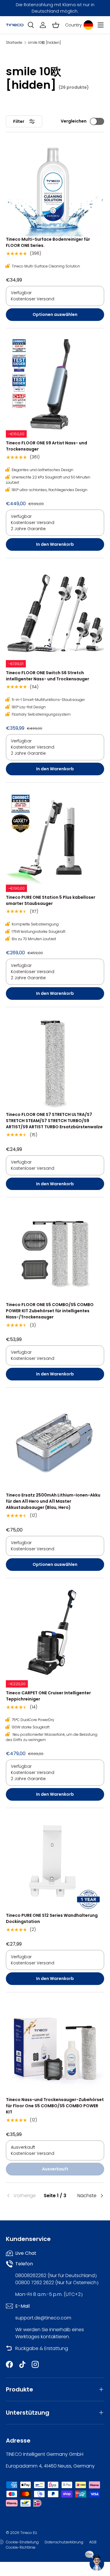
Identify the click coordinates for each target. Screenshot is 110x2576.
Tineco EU (29, 2533)
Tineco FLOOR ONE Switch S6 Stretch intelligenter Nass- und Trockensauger (48, 676)
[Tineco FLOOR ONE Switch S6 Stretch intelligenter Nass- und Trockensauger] (55, 613)
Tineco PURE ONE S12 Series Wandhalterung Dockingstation (52, 1918)
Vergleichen (74, 121)
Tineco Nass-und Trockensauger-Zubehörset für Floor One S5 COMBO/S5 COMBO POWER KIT (55, 2106)
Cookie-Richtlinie (21, 2547)
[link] (22, 2196)
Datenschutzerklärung (64, 2542)
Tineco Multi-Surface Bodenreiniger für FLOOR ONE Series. (48, 242)
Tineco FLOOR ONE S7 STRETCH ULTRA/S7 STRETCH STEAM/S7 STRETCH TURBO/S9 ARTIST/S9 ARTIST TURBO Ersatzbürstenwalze (54, 1121)
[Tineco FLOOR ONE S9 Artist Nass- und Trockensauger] (55, 383)
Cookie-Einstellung (22, 2542)
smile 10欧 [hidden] (44, 43)
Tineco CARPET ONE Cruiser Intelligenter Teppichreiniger (48, 1696)
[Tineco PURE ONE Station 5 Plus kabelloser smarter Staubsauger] (55, 838)
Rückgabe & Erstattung (42, 2348)
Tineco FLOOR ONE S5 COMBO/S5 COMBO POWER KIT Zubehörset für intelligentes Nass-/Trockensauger (50, 1311)
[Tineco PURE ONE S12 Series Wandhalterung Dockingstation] (55, 1863)
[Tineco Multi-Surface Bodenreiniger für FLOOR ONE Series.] (55, 187)
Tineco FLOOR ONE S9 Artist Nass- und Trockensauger (46, 446)
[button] (56, 25)
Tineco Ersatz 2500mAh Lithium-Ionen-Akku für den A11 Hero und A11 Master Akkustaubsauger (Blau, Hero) (53, 1501)
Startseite (14, 43)
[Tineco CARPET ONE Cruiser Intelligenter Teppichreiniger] (55, 1633)
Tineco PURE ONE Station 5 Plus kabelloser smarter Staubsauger (51, 900)
